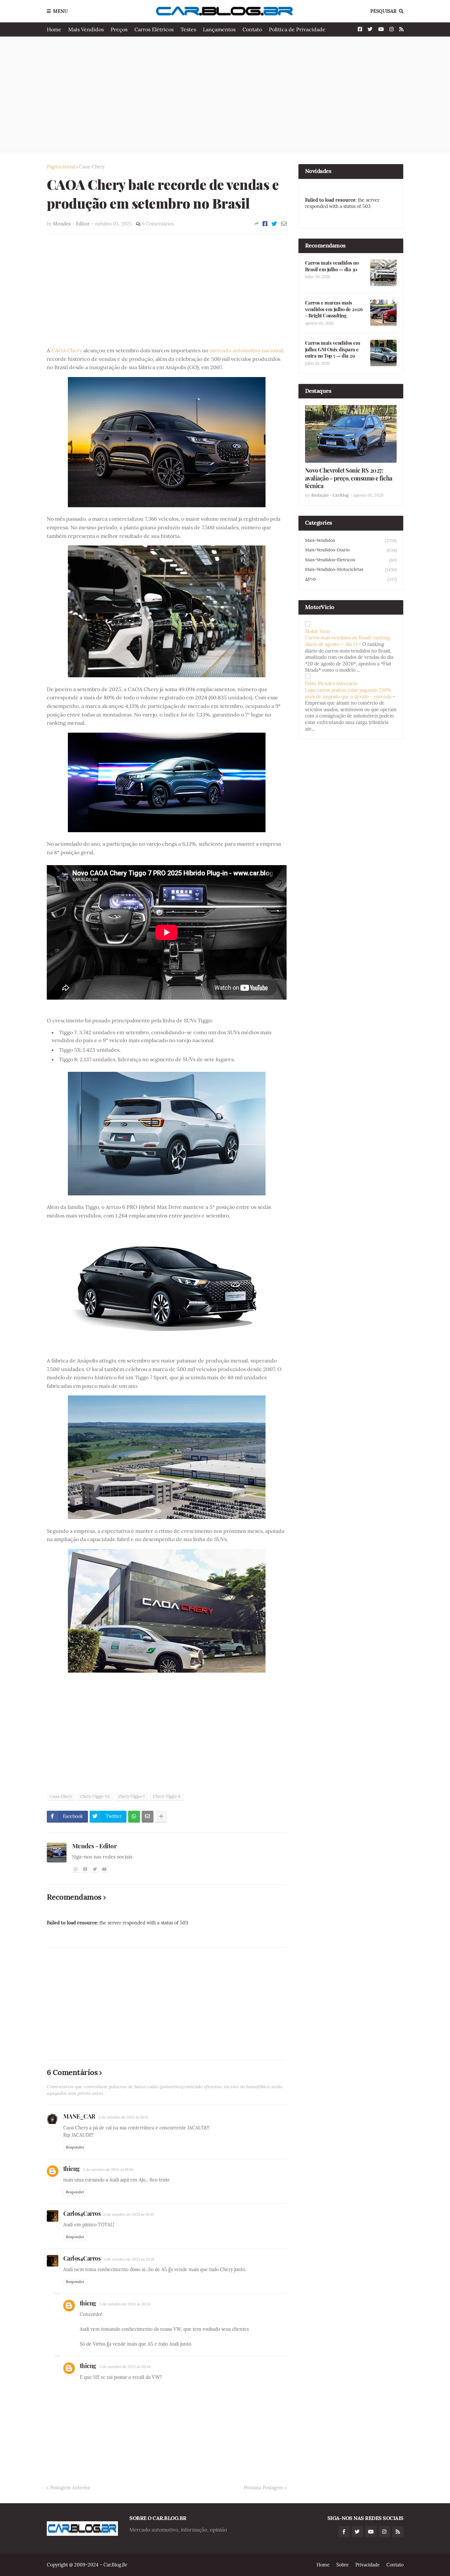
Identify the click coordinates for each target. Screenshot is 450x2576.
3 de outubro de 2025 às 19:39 (129, 2214)
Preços (119, 29)
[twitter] (95, 1869)
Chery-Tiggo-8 (167, 1796)
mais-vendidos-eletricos (351, 560)
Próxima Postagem (264, 2488)
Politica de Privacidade (297, 29)
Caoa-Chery (92, 167)
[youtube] (104, 1869)
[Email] (284, 224)
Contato (252, 29)
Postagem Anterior (70, 2488)
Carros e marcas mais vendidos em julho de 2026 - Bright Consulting (334, 309)
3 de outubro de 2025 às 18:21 (123, 2117)
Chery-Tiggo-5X (95, 1796)
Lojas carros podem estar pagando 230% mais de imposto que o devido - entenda (348, 693)
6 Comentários (158, 224)
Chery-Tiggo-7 (132, 1796)
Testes (188, 29)
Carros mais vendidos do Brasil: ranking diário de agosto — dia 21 (348, 641)
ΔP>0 (351, 579)
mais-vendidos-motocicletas (351, 570)
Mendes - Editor (95, 1846)
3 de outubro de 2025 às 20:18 (129, 2259)
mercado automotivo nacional (246, 350)
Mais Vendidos (86, 29)
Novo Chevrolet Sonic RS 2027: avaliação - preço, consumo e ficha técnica (349, 478)
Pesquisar (383, 11)
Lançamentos (219, 29)
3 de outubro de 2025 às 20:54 (125, 2367)
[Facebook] (265, 224)
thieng (71, 2169)
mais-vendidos (351, 541)
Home (54, 29)
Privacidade (368, 2565)
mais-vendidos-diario (351, 550)
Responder (75, 2147)
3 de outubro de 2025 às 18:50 (108, 2170)
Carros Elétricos (154, 29)
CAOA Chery (67, 350)
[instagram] (76, 1869)
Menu (60, 11)
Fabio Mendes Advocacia (331, 684)
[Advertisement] (225, 94)
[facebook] (85, 1869)
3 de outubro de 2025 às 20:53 (125, 2304)
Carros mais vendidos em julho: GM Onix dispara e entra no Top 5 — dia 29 (333, 349)
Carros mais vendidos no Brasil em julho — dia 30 (332, 266)
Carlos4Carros (82, 2213)
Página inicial (61, 167)
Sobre (343, 2565)
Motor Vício (318, 631)
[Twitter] (274, 224)
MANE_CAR (79, 2116)
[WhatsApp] (134, 1817)
